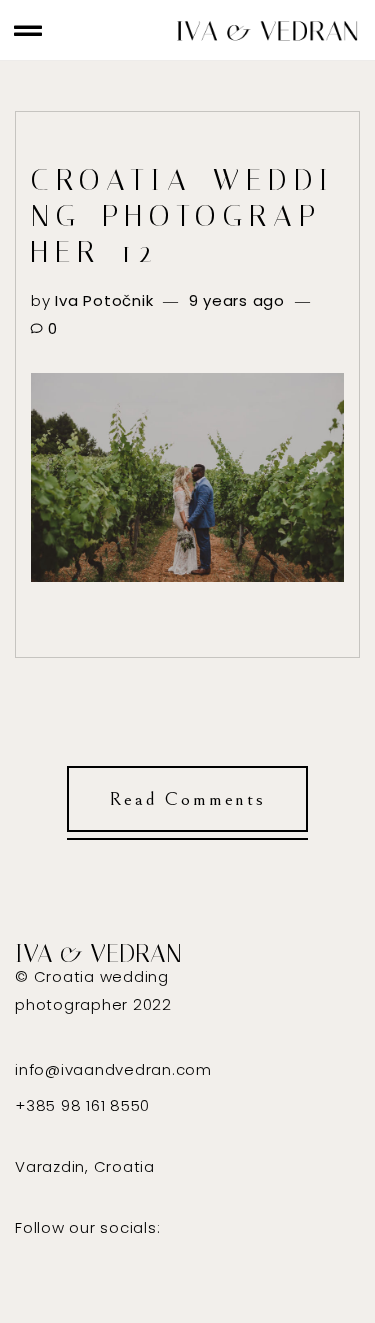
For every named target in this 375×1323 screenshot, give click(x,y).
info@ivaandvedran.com (113, 1069)
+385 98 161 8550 (82, 1105)
